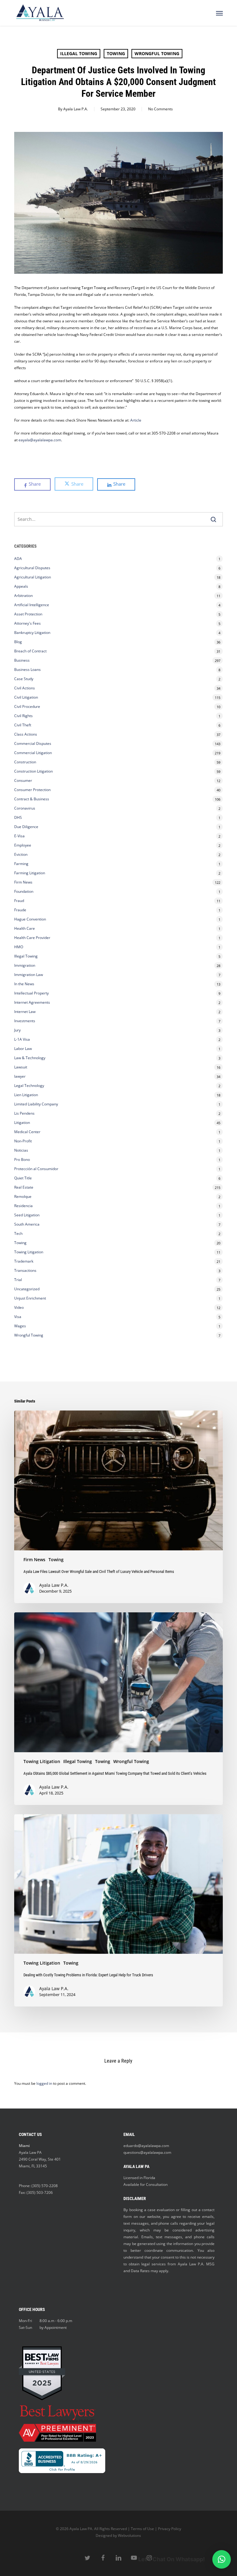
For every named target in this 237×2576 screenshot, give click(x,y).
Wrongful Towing (157, 53)
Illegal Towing (79, 53)
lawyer (20, 1076)
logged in (44, 2083)
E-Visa (19, 836)
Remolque (23, 1196)
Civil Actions (25, 688)
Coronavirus (25, 808)
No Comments (160, 109)
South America (27, 1224)
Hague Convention (30, 919)
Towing (116, 53)
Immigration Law (29, 975)
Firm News (23, 882)
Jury (17, 1030)
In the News (24, 984)
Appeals (21, 586)
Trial (18, 1280)
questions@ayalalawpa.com (147, 2152)
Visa (18, 1317)
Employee (23, 845)
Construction (25, 762)
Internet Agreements (32, 1002)
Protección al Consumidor (36, 1169)
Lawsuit (21, 1067)
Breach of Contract (30, 651)
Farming (21, 864)
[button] (219, 13)
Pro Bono (22, 1159)
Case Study (24, 679)
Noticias (21, 1150)
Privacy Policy (170, 2529)
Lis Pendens (24, 1113)
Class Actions (26, 734)
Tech (18, 1233)
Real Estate (24, 1187)
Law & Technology (30, 1058)
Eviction (21, 854)
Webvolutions (129, 2535)
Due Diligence (26, 827)
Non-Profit (23, 1141)
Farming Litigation (30, 873)
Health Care (25, 928)
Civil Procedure (27, 706)
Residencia (23, 1206)
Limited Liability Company (36, 1104)
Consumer (23, 780)
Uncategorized (27, 1289)
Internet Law (25, 1012)
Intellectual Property (31, 993)
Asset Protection (28, 614)
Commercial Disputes (33, 743)
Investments (25, 1021)
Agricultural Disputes (33, 568)
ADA (18, 559)
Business (22, 660)
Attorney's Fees (27, 623)
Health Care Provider (32, 938)
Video (19, 1307)
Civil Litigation (26, 697)
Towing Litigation (29, 1252)
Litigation (22, 1123)
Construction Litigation (33, 771)
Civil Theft (23, 725)
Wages (20, 1326)
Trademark (24, 1261)
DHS (18, 817)
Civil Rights (23, 716)
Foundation (24, 891)
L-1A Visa (22, 1039)
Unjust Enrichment (30, 1298)
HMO (19, 947)
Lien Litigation (26, 1095)
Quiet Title (23, 1178)
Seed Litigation (27, 1215)
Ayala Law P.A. (76, 109)
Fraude (20, 910)
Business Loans (27, 670)
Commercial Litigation (33, 753)
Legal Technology (29, 1086)
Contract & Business (32, 799)
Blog (18, 642)
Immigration (25, 965)
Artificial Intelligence (32, 605)
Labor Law (23, 1049)
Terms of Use (142, 2529)
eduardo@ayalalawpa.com (146, 2146)
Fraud (19, 901)
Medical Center (27, 1132)
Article (136, 420)
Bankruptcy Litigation (32, 633)
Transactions (25, 1270)
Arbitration (23, 596)
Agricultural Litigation (33, 577)
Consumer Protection (32, 790)
